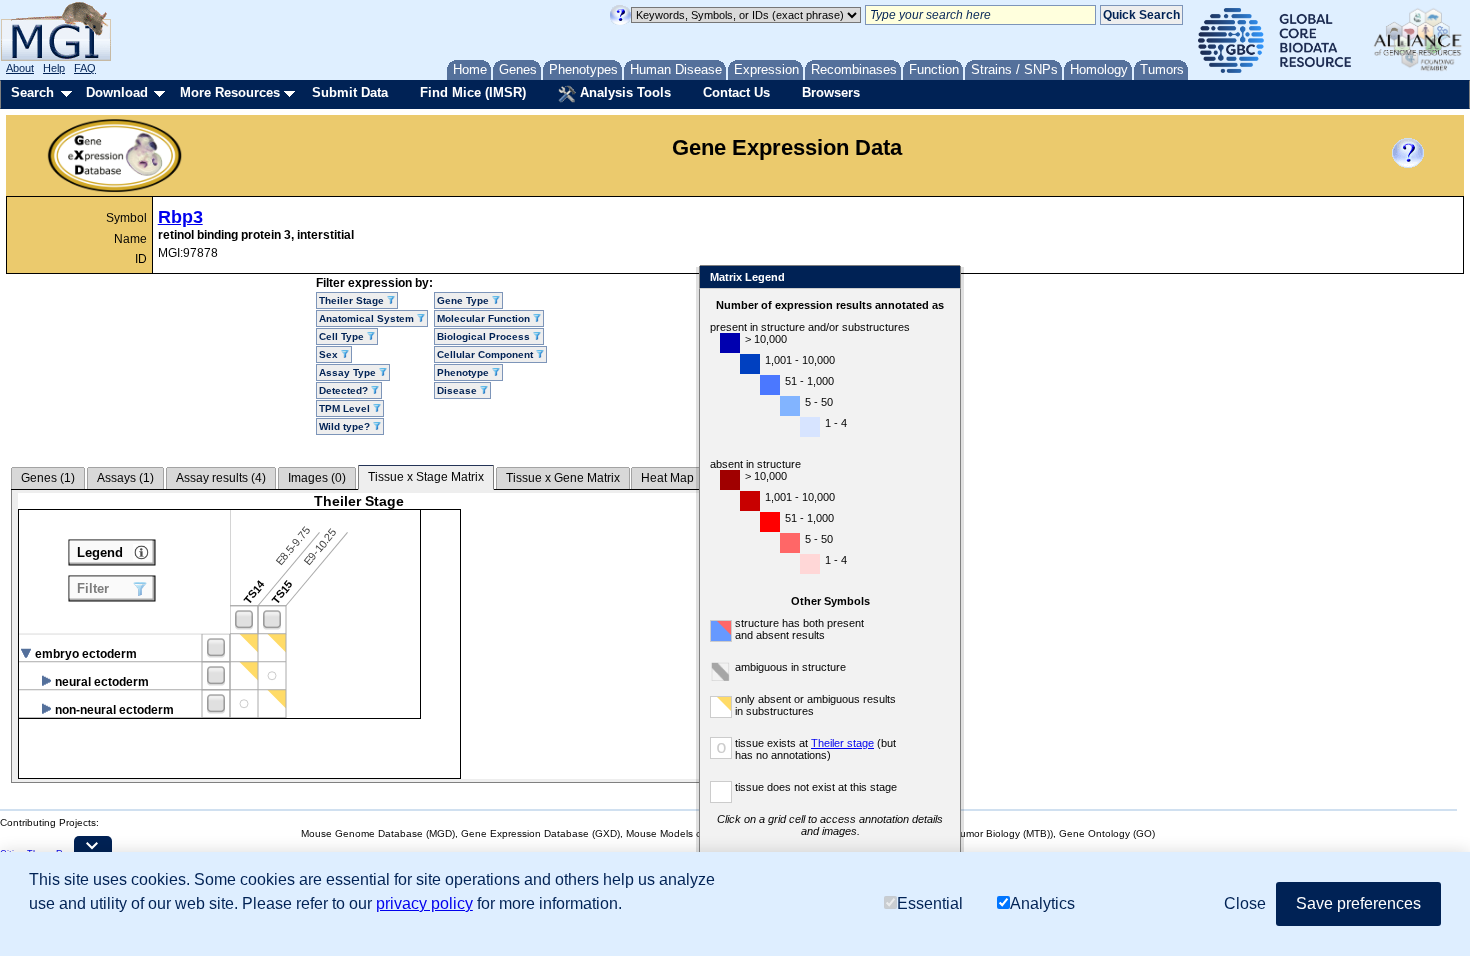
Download (117, 92)
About (20, 68)
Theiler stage (842, 743)
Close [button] (1245, 903)
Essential (930, 903)
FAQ (85, 68)
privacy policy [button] (424, 903)
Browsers (831, 92)
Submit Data (350, 92)
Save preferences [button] (1358, 903)
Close (941, 278)
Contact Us (736, 92)
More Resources (230, 92)
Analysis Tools (623, 92)
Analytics (1042, 903)
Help (54, 68)
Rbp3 (180, 217)
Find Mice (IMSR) (473, 92)
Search (32, 92)
